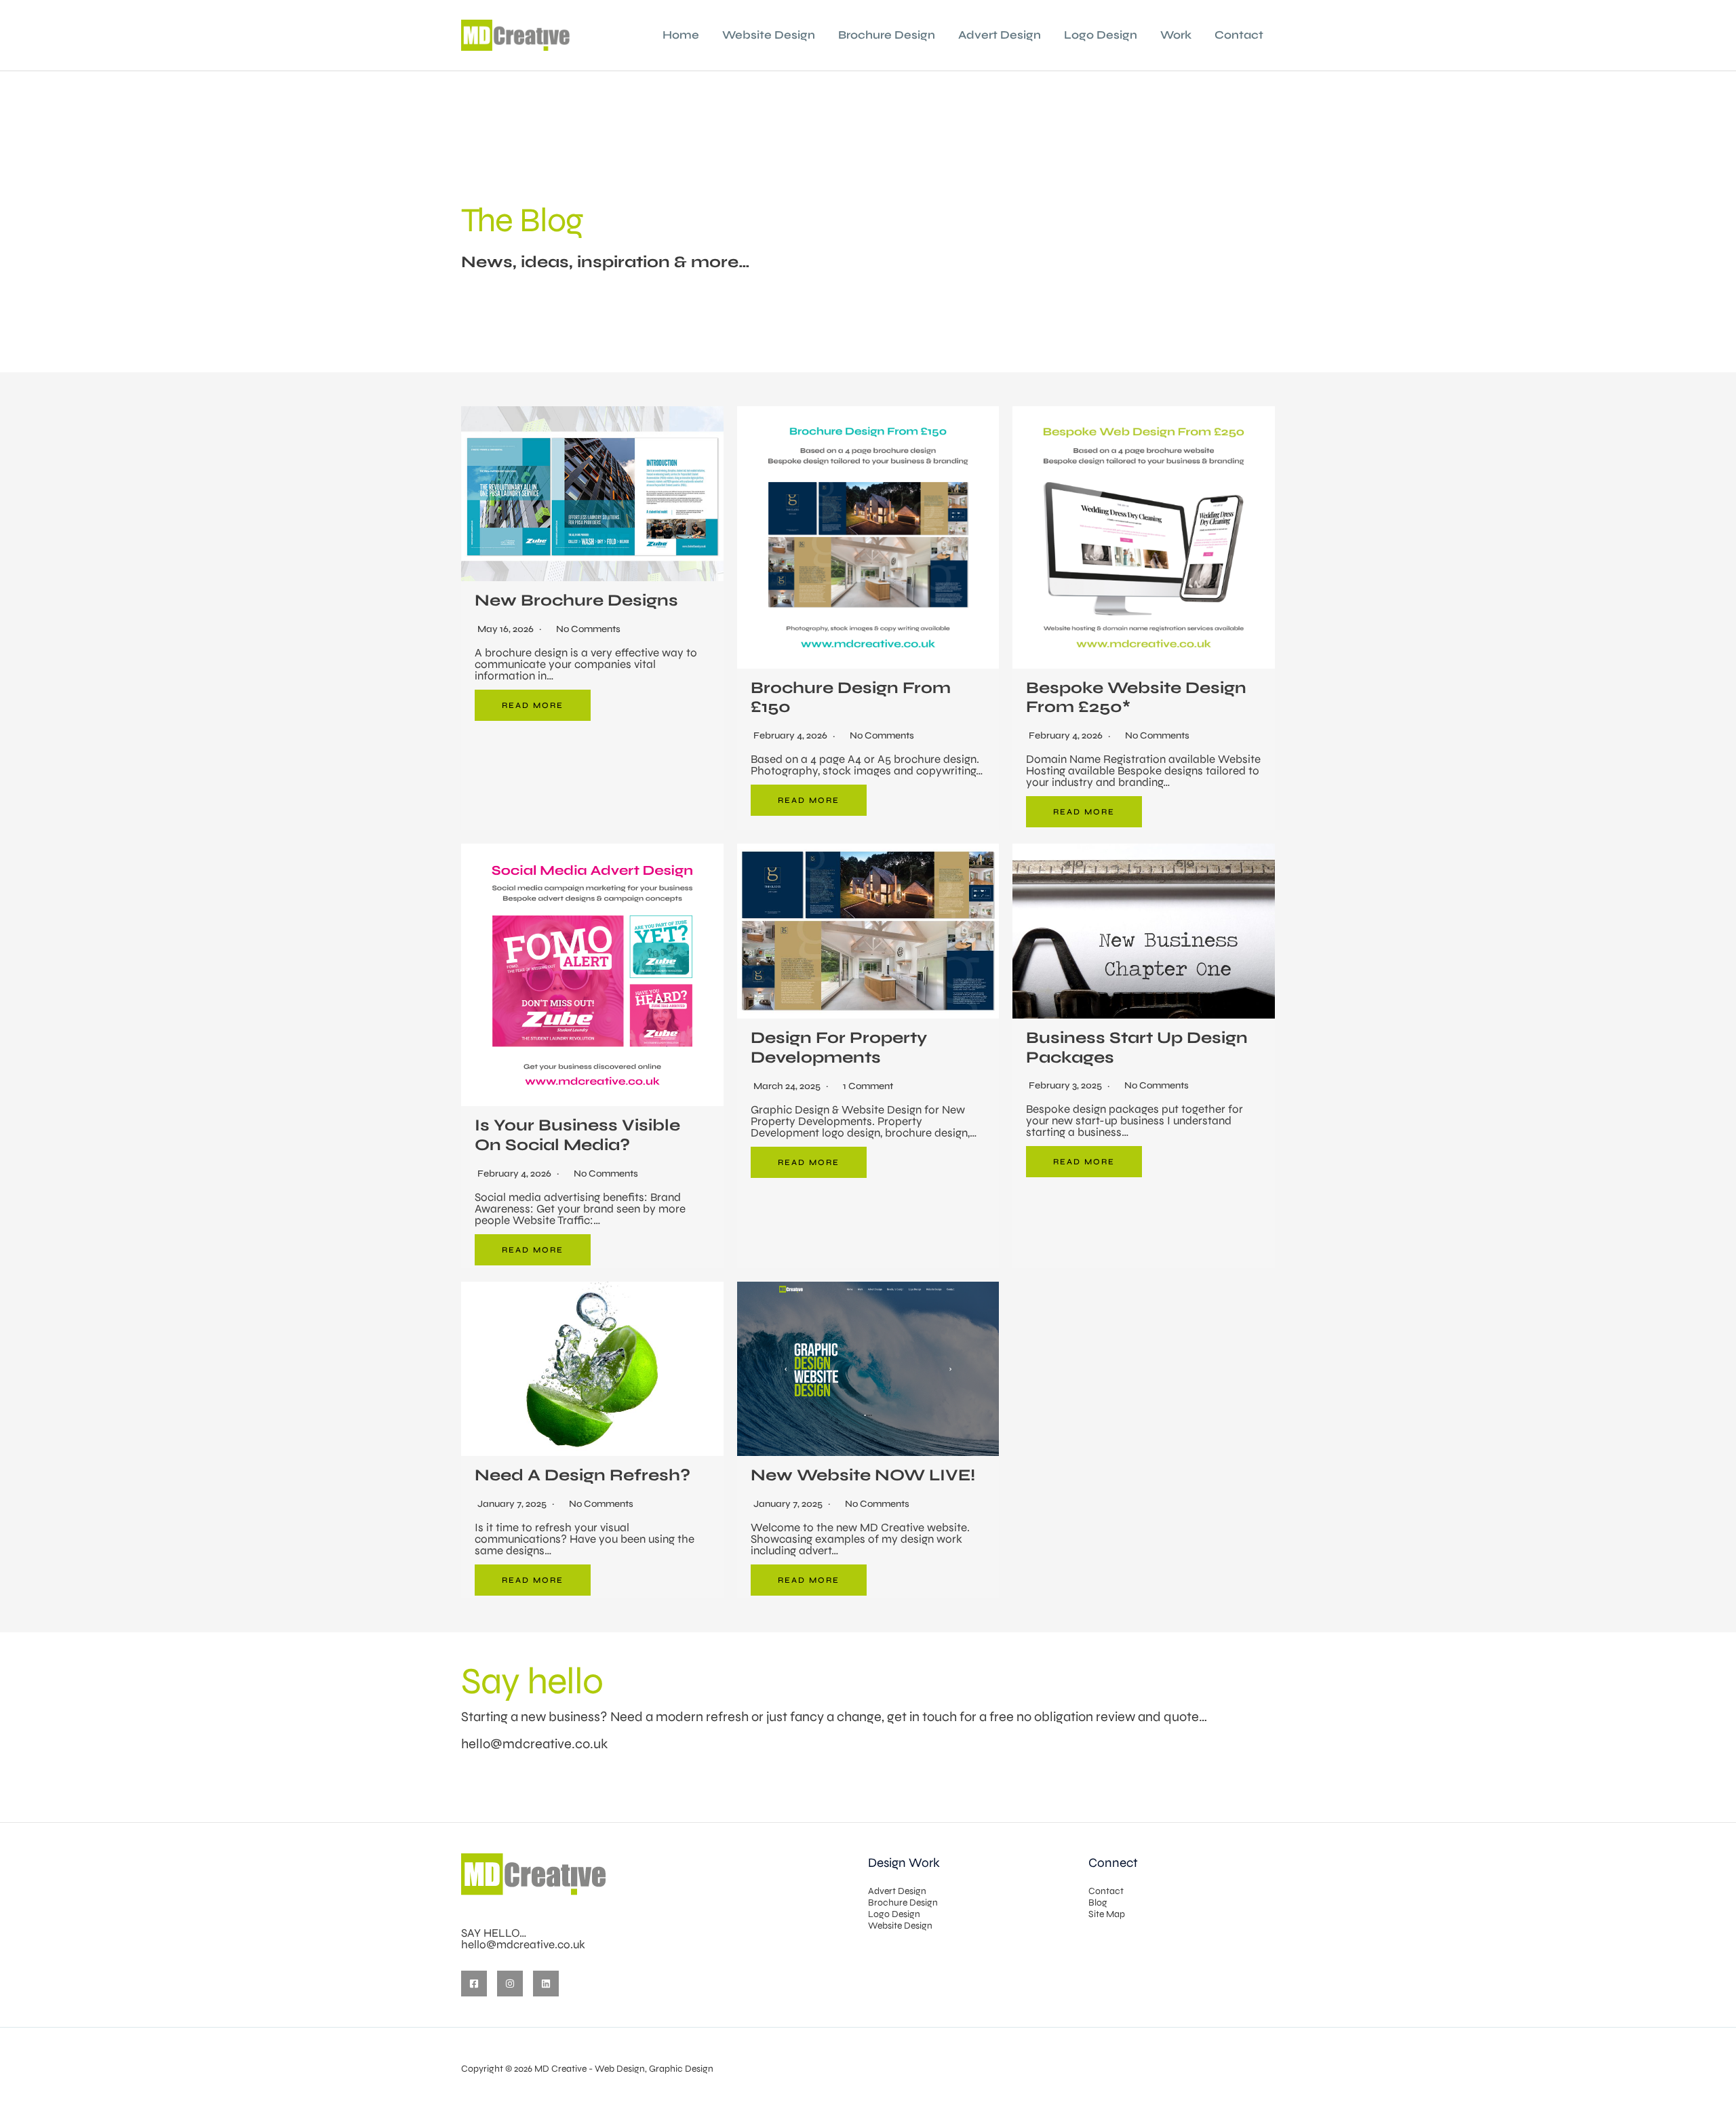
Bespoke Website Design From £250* (1136, 698)
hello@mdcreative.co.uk (534, 1744)
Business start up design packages (1137, 1048)
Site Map (1107, 1914)
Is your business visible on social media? (577, 1135)
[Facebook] (474, 1984)
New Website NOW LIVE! (863, 1475)
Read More (533, 705)
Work (1176, 35)
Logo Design (1101, 35)
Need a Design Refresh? (583, 1475)
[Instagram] (510, 1984)
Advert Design (1000, 35)
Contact (1239, 35)
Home (681, 35)
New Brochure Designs (576, 600)
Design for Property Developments (839, 1048)
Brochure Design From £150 (851, 698)
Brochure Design (887, 35)
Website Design (769, 35)
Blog (1098, 1903)
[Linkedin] (546, 1984)
